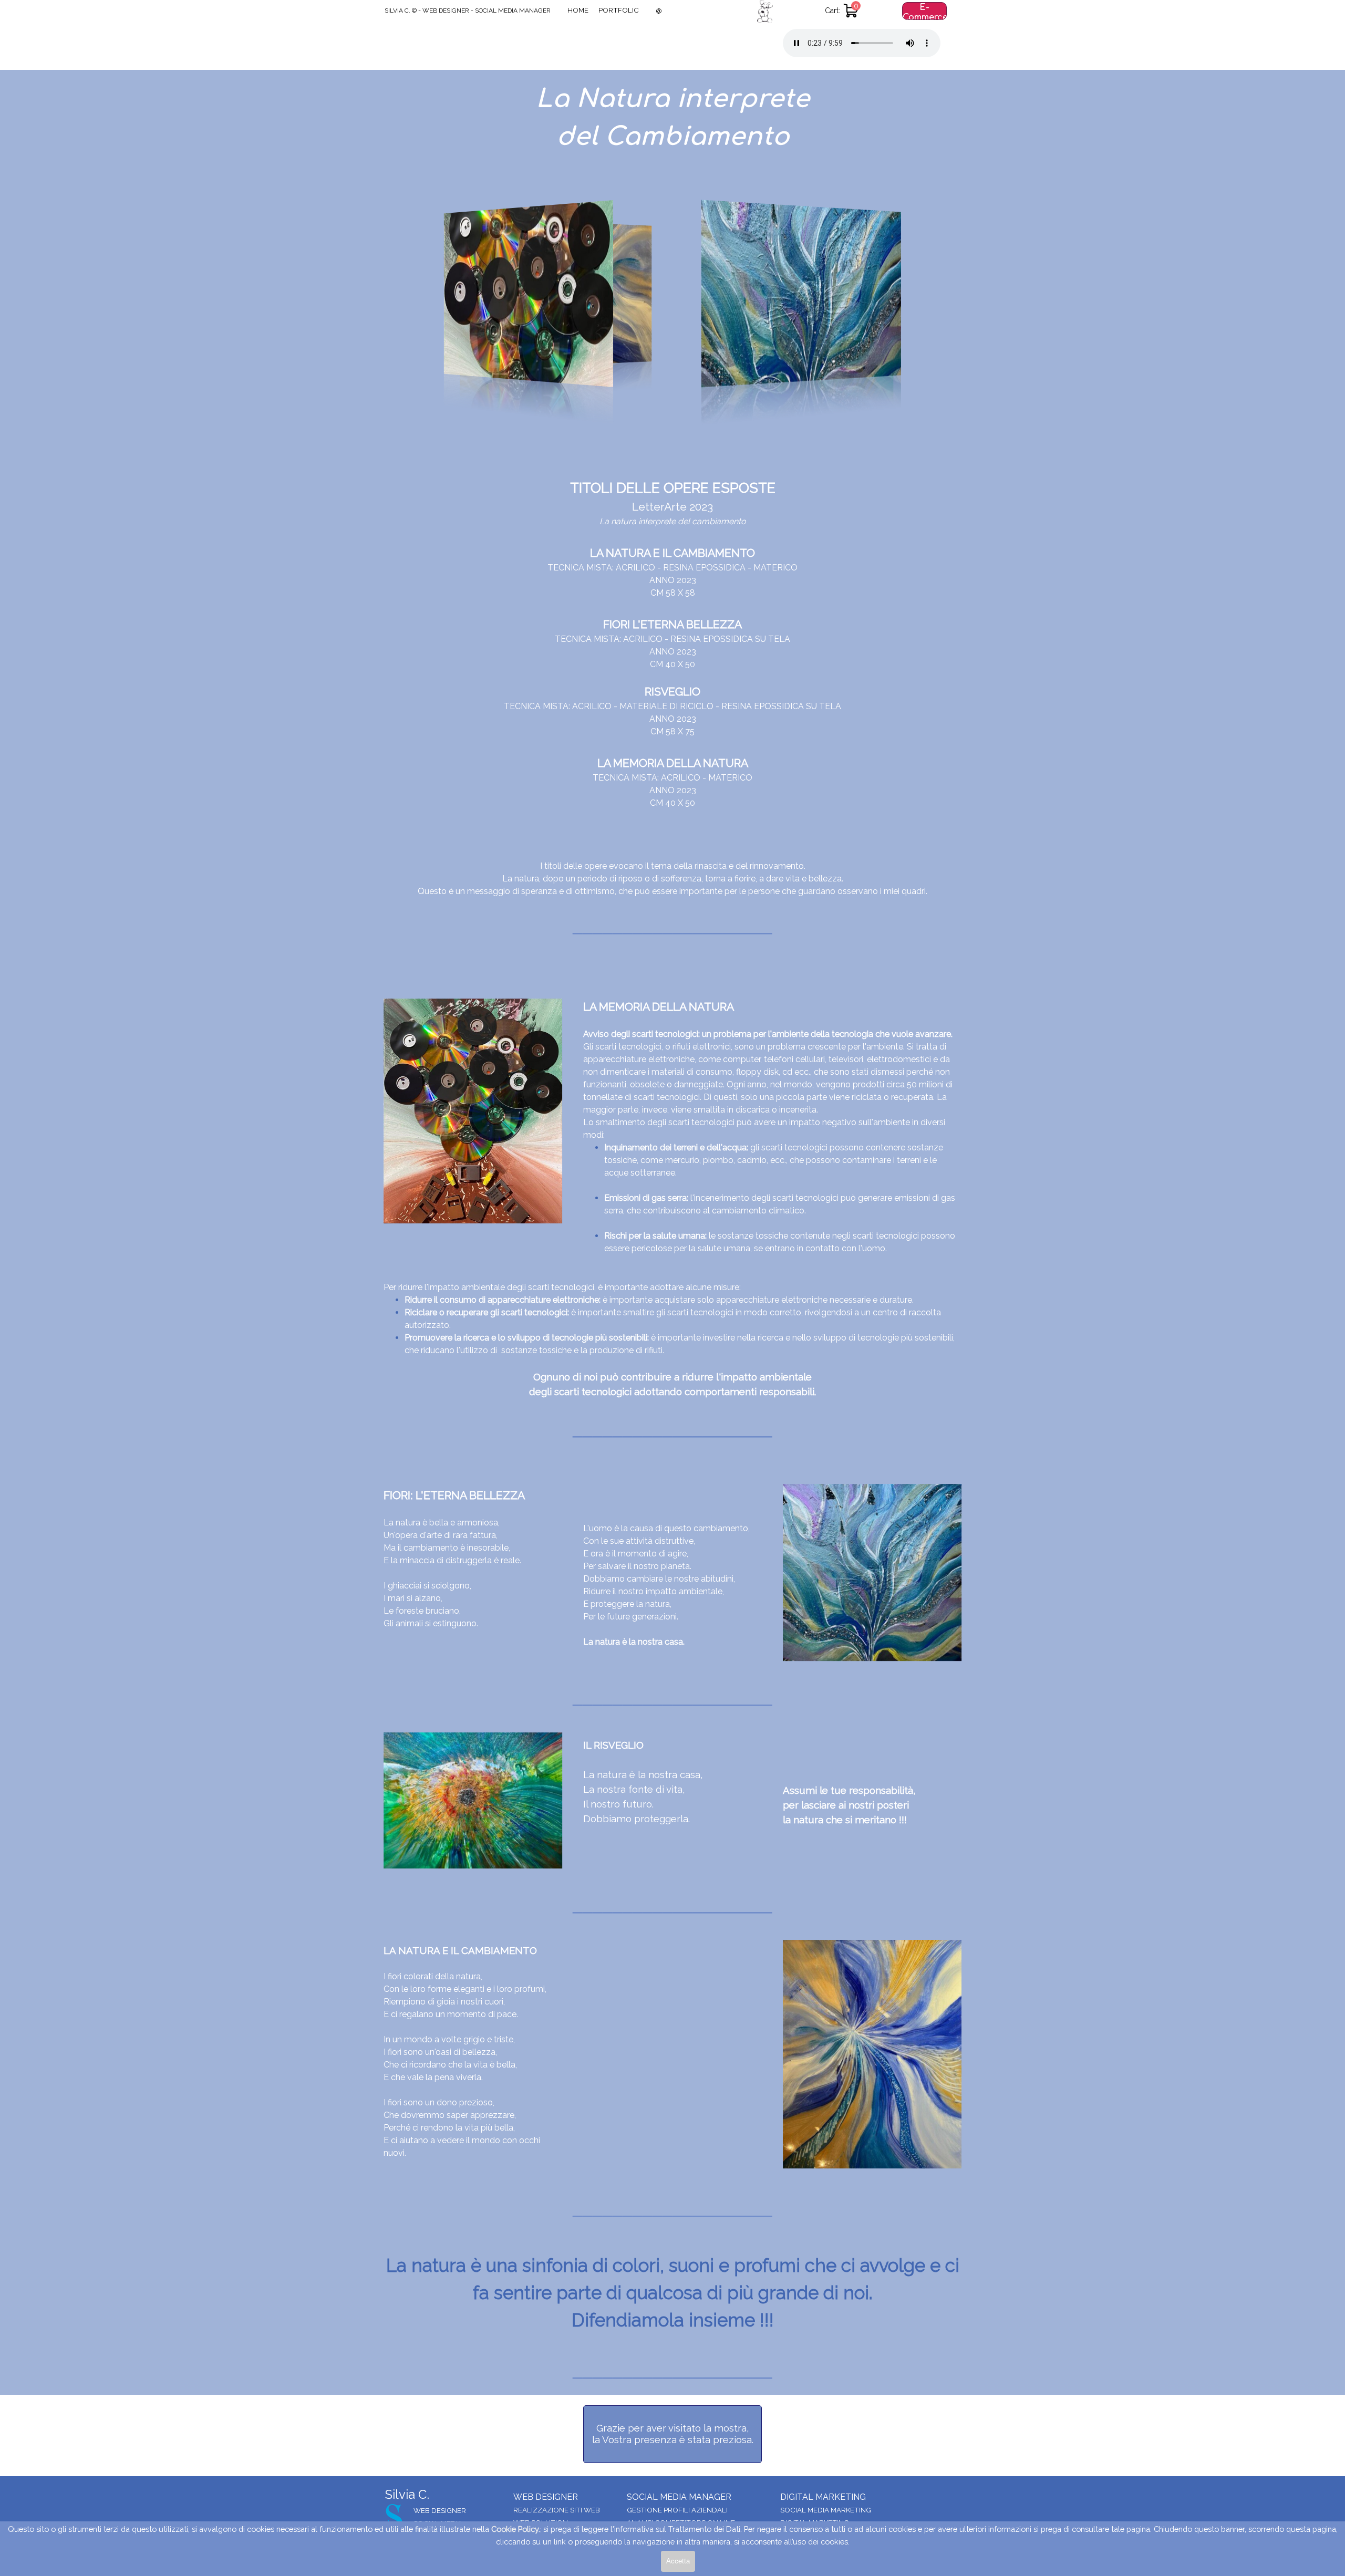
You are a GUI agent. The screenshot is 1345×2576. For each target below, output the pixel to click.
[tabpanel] (672, 137)
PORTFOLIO (619, 10)
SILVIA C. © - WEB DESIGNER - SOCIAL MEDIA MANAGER (468, 11)
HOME (578, 10)
